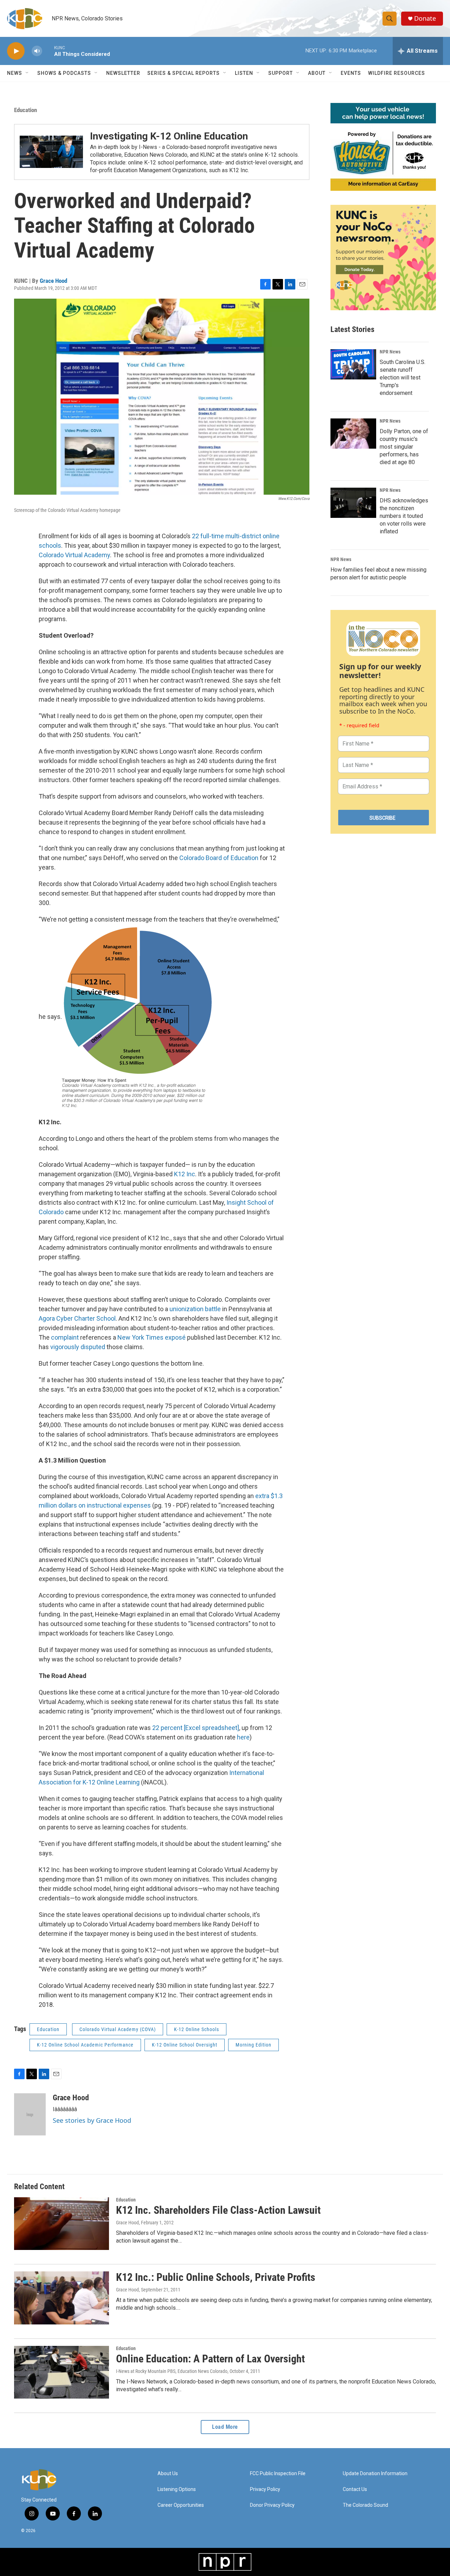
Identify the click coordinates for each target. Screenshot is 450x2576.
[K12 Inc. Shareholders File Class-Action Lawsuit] (62, 2224)
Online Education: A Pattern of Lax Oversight (210, 2359)
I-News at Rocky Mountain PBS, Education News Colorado (172, 2371)
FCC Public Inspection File (278, 2474)
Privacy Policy (265, 2489)
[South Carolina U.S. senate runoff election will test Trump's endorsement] (353, 364)
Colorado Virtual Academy (74, 555)
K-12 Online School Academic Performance (85, 2045)
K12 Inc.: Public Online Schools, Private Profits (216, 2277)
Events (351, 73)
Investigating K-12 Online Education (169, 136)
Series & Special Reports (184, 73)
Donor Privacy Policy (272, 2505)
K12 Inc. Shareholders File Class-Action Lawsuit (218, 2210)
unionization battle (196, 1309)
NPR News (390, 352)
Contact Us (355, 2489)
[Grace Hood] (30, 2114)
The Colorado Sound (365, 2505)
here (243, 1737)
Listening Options (177, 2489)
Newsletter (123, 73)
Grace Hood (53, 281)
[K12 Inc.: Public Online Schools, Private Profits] (62, 2298)
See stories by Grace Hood (92, 2120)
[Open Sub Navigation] (27, 73)
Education (25, 110)
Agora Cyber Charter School (77, 1318)
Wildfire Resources (397, 73)
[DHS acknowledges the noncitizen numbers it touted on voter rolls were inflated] (353, 503)
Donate (425, 18)
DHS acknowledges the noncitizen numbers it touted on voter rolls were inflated (404, 516)
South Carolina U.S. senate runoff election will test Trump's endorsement (403, 378)
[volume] (37, 51)
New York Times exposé (152, 1337)
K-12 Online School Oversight (185, 2045)
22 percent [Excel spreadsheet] (196, 1728)
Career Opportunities (181, 2505)
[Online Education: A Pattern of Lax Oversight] (62, 2372)
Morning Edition (253, 2045)
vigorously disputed (78, 1347)
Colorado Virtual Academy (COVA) (118, 2029)
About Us (168, 2474)
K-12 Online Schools (197, 2029)
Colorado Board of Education (220, 858)
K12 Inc (185, 1174)
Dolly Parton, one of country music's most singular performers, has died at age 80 (404, 447)
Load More (225, 2427)
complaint (66, 1337)
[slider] (48, 51)
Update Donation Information (375, 2474)
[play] (16, 51)
